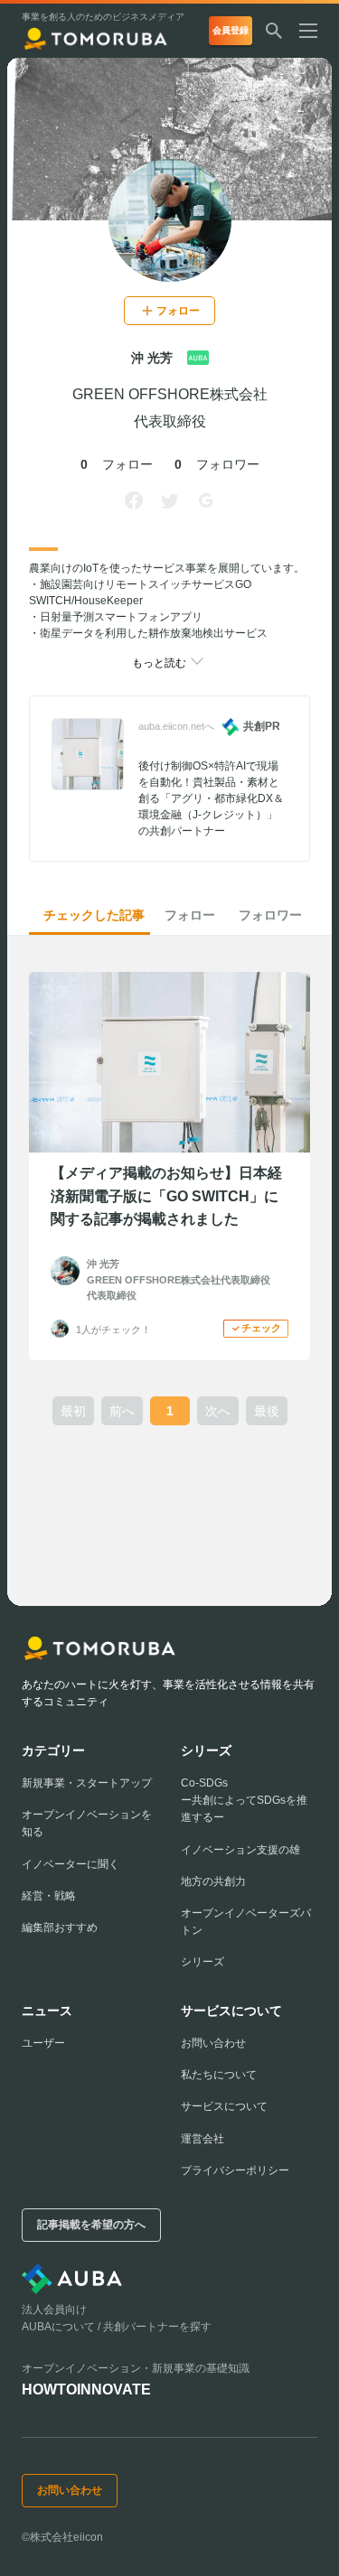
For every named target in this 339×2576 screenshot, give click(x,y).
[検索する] (274, 31)
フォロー (190, 915)
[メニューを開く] (315, 31)
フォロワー (270, 915)
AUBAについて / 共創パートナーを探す (117, 2327)
